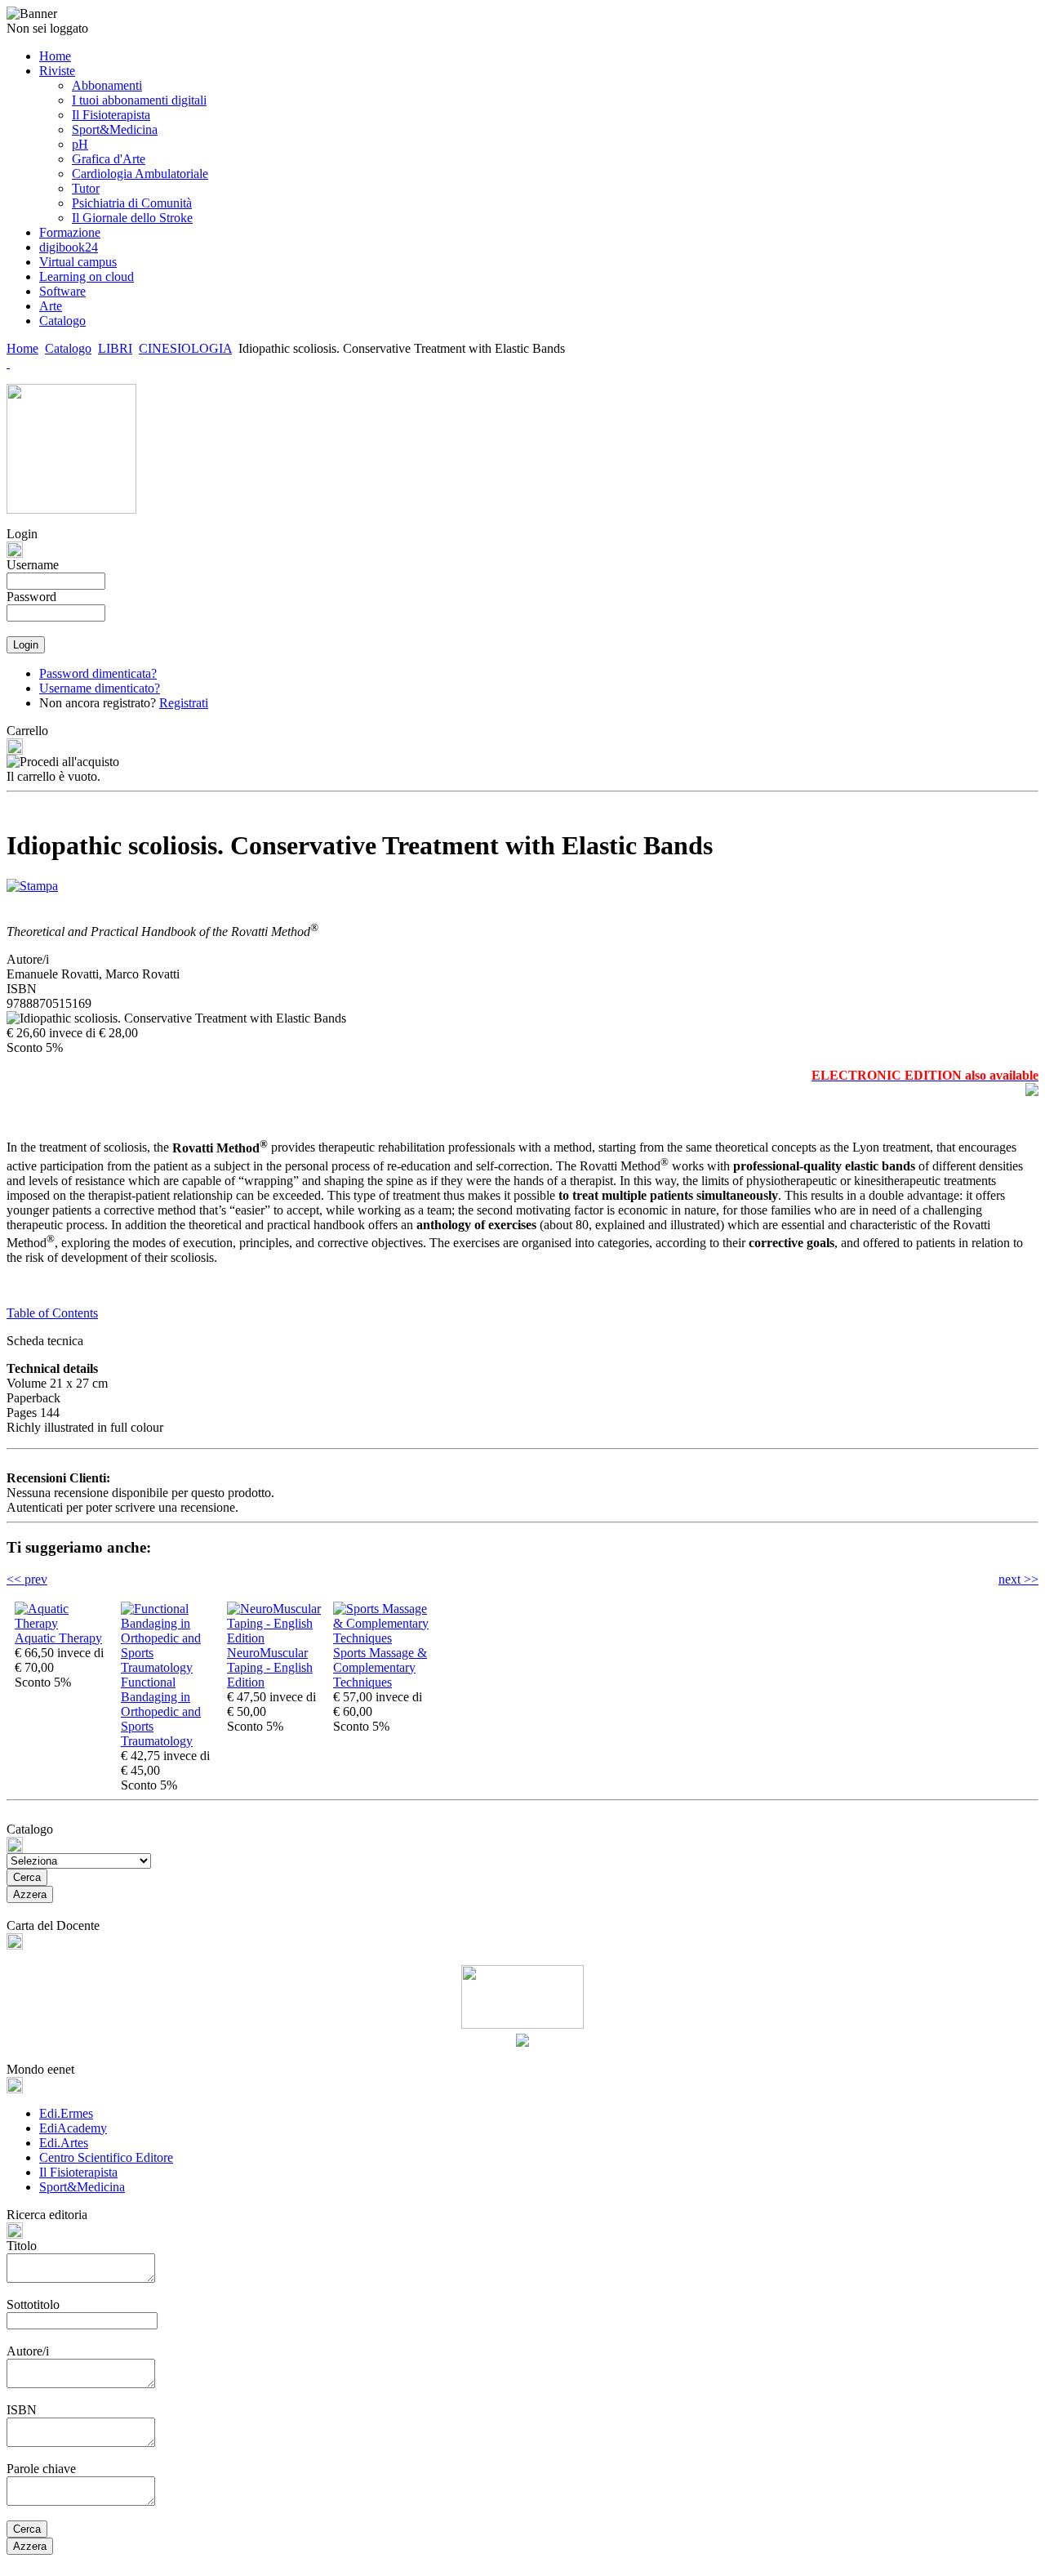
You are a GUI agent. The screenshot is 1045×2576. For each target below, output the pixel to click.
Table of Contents (52, 1313)
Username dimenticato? (100, 688)
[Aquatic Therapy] (64, 1623)
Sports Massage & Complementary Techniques (380, 1667)
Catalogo (68, 348)
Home (22, 348)
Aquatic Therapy (58, 1638)
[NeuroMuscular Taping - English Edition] (276, 1638)
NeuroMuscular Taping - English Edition (270, 1667)
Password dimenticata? (98, 673)
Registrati (184, 703)
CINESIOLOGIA (185, 348)
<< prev (27, 1579)
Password (31, 597)
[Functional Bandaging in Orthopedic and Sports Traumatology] (170, 1667)
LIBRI (115, 348)
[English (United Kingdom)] (8, 363)
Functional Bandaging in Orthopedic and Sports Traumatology (161, 1711)
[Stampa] (32, 882)
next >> (1018, 1579)
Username (33, 565)
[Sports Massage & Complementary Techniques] (382, 1638)
